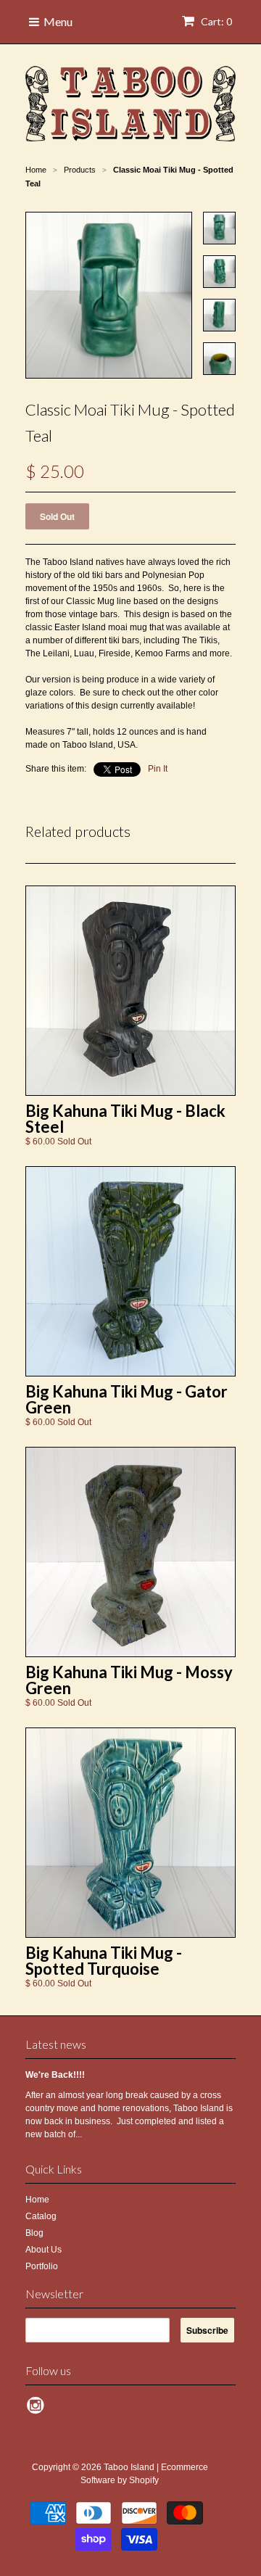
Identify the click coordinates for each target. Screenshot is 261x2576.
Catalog (41, 2216)
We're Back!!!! (55, 2075)
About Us (43, 2250)
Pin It (158, 769)
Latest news (56, 2044)
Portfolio (42, 2266)
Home (37, 2200)
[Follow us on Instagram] (38, 2410)
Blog (34, 2233)
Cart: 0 (215, 21)
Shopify (144, 2480)
